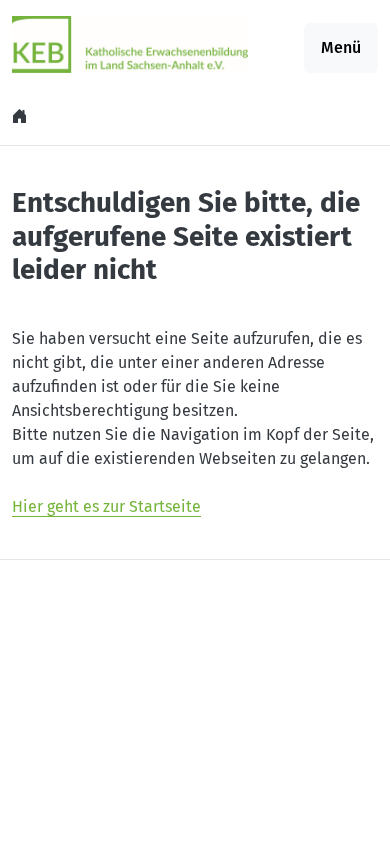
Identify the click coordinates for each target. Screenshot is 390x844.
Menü (341, 47)
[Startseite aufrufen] (130, 43)
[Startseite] (22, 116)
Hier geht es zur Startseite (106, 506)
